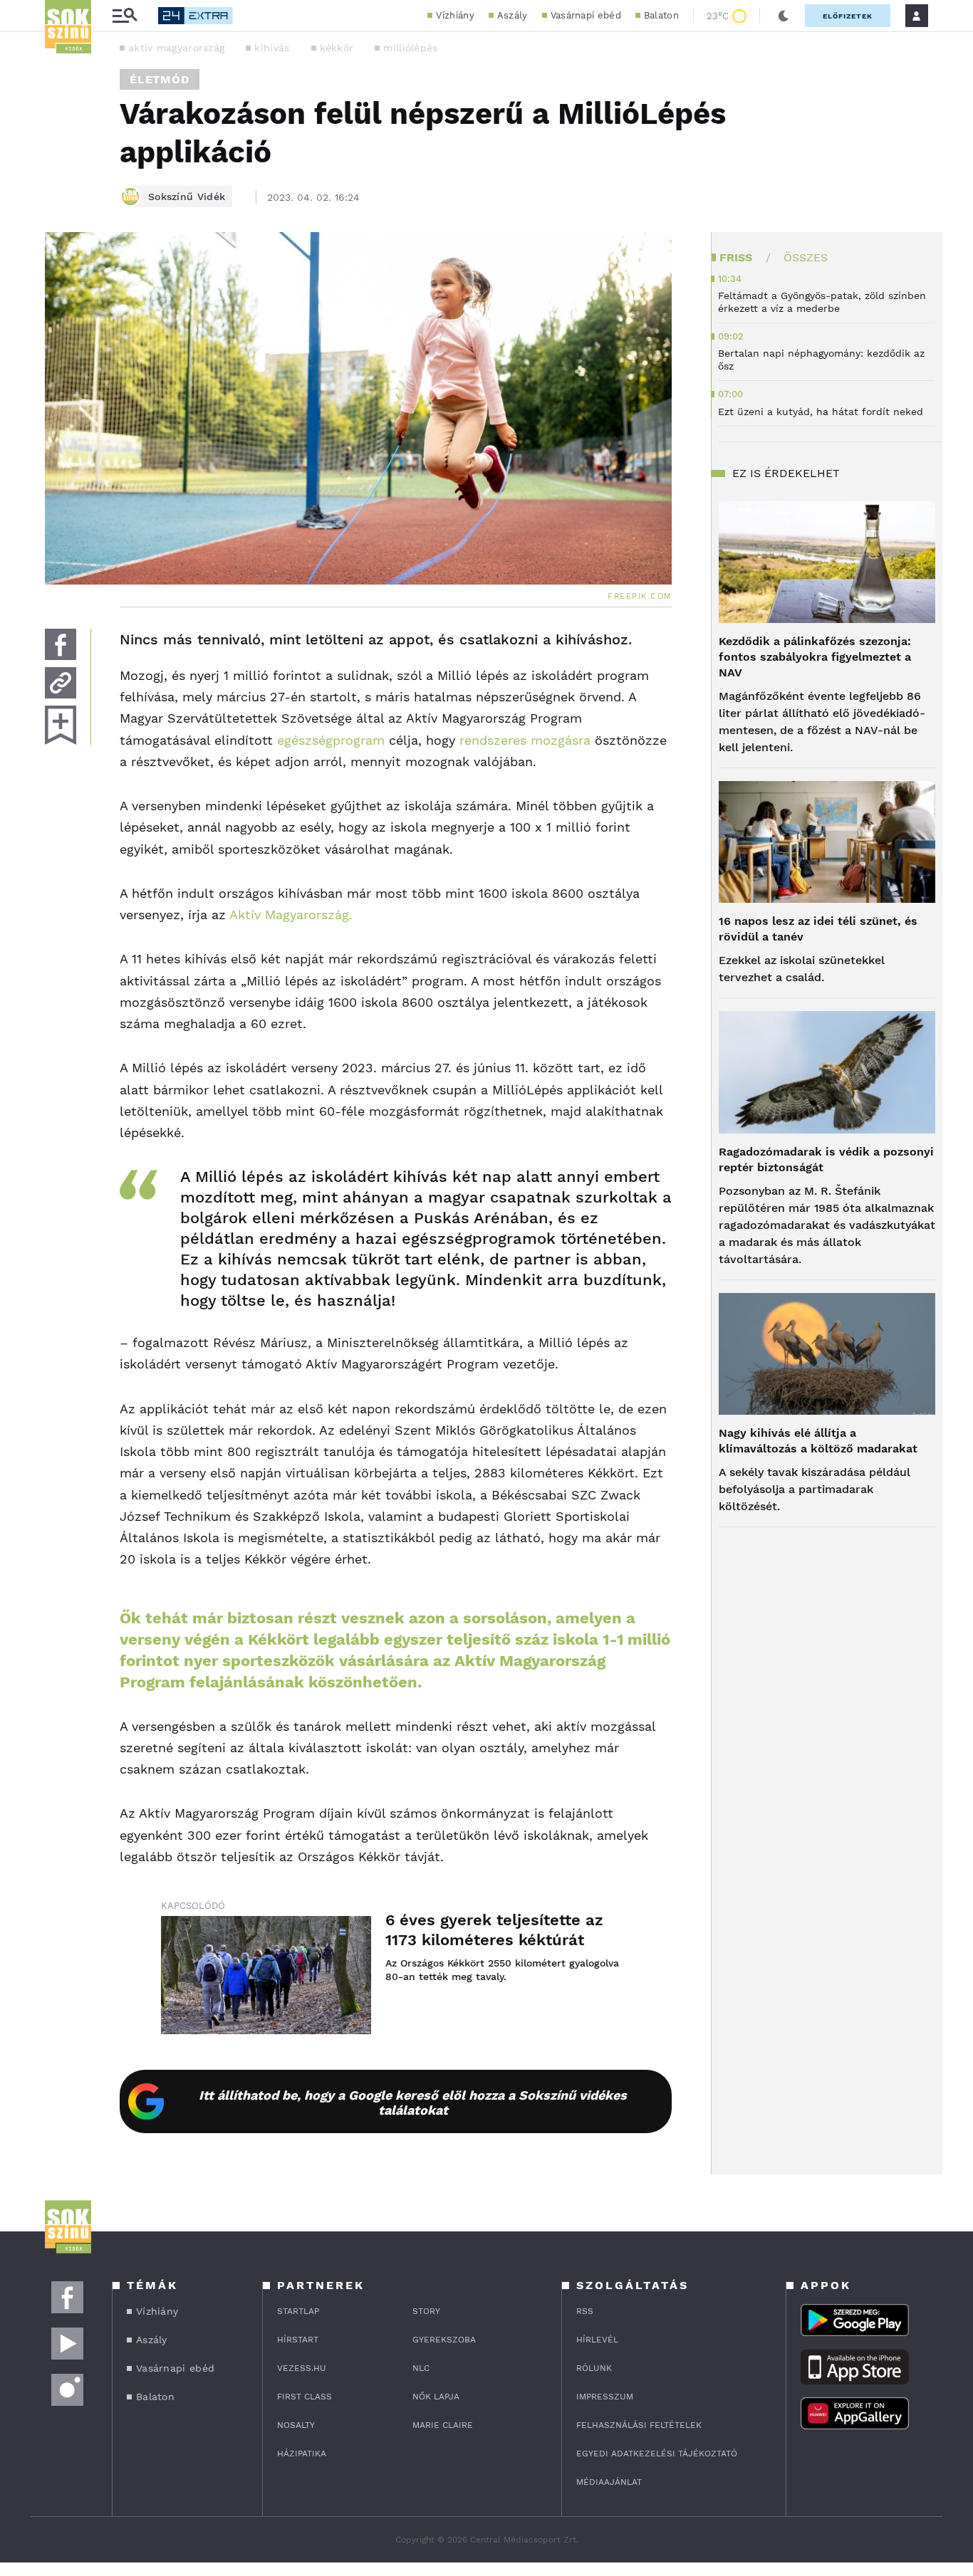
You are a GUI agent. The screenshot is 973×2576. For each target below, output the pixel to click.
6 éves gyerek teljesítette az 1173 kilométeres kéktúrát (494, 1930)
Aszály (512, 15)
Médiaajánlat (609, 2482)
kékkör (337, 48)
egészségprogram (329, 740)
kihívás (272, 48)
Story (426, 2311)
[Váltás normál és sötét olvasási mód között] (784, 16)
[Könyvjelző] (61, 725)
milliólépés (410, 48)
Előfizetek (848, 16)
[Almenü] (125, 16)
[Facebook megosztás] (61, 644)
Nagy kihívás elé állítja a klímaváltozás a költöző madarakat (818, 1441)
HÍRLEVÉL (597, 2340)
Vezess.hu (302, 2368)
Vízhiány (455, 15)
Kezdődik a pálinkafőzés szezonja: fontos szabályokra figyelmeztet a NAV (815, 657)
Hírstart (298, 2340)
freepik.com (640, 596)
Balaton (661, 15)
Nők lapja (436, 2397)
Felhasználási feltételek (639, 2425)
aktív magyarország (176, 48)
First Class (305, 2397)
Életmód (160, 79)
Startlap (298, 2311)
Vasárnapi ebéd (586, 15)
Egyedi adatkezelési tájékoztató (657, 2454)
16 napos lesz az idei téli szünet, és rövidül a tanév (818, 929)
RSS (585, 2311)
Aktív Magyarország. (291, 915)
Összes (806, 257)
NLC (421, 2368)
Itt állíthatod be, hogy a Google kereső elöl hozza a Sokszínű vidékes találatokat (413, 2103)
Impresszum (605, 2397)
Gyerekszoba (444, 2340)
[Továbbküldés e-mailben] (61, 683)
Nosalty (296, 2425)
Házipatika (302, 2454)
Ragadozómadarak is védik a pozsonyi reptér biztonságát (826, 1159)
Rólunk (594, 2368)
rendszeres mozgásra (525, 740)
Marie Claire (443, 2425)
